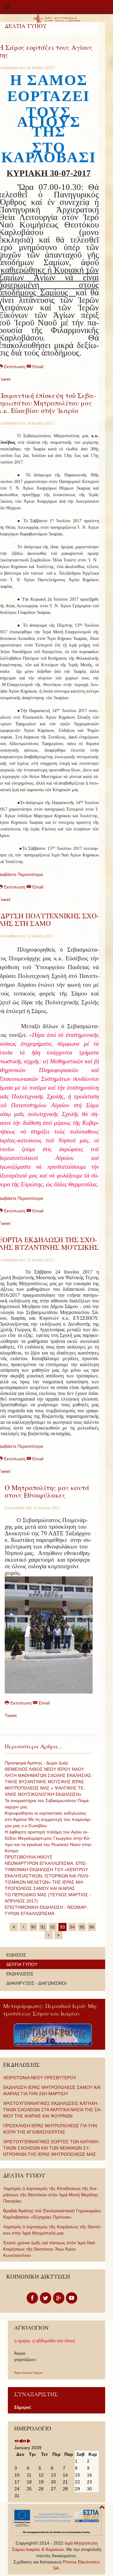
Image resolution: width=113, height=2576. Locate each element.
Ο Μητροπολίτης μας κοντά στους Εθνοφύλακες (47, 1491)
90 (33, 1927)
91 (43, 1927)
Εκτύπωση (21, 1703)
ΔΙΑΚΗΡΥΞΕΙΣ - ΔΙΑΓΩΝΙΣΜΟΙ (36, 1983)
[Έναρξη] (14, 1927)
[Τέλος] (58, 1935)
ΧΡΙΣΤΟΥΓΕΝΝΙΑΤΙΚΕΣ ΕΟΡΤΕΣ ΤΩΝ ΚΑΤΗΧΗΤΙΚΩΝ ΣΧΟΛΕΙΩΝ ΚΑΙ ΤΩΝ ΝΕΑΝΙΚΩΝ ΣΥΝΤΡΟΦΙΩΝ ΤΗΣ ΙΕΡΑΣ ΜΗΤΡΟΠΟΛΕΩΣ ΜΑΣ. (51, 2148)
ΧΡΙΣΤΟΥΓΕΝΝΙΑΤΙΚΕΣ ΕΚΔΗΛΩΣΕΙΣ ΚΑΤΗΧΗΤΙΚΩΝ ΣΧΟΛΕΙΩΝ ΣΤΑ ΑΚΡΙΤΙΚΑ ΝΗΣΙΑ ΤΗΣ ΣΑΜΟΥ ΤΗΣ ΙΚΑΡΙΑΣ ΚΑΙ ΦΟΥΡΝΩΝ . (52, 2110)
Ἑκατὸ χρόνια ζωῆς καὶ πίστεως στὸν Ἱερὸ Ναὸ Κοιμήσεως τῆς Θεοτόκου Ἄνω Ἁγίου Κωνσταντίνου (49, 2249)
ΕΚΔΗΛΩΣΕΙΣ (20, 1974)
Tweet (11, 1715)
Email (37, 367)
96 (92, 1927)
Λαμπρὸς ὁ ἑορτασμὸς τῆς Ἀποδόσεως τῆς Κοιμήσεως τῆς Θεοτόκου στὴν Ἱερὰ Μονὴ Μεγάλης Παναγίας (51, 2195)
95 (82, 1927)
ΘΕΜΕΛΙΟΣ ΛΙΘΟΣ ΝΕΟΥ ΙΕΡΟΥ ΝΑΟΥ (44, 1769)
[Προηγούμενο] (24, 1927)
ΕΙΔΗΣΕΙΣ (16, 1955)
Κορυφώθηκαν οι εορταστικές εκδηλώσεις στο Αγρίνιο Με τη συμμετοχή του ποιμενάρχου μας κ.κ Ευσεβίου (48, 1819)
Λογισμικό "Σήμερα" (32, 2373)
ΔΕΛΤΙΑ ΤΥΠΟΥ (22, 1964)
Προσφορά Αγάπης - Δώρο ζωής (37, 1763)
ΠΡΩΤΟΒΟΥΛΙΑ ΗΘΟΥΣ (29, 1857)
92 (53, 1927)
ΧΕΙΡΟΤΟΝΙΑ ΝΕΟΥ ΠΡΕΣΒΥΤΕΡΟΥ (40, 2078)
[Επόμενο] (49, 1935)
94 (72, 1927)
